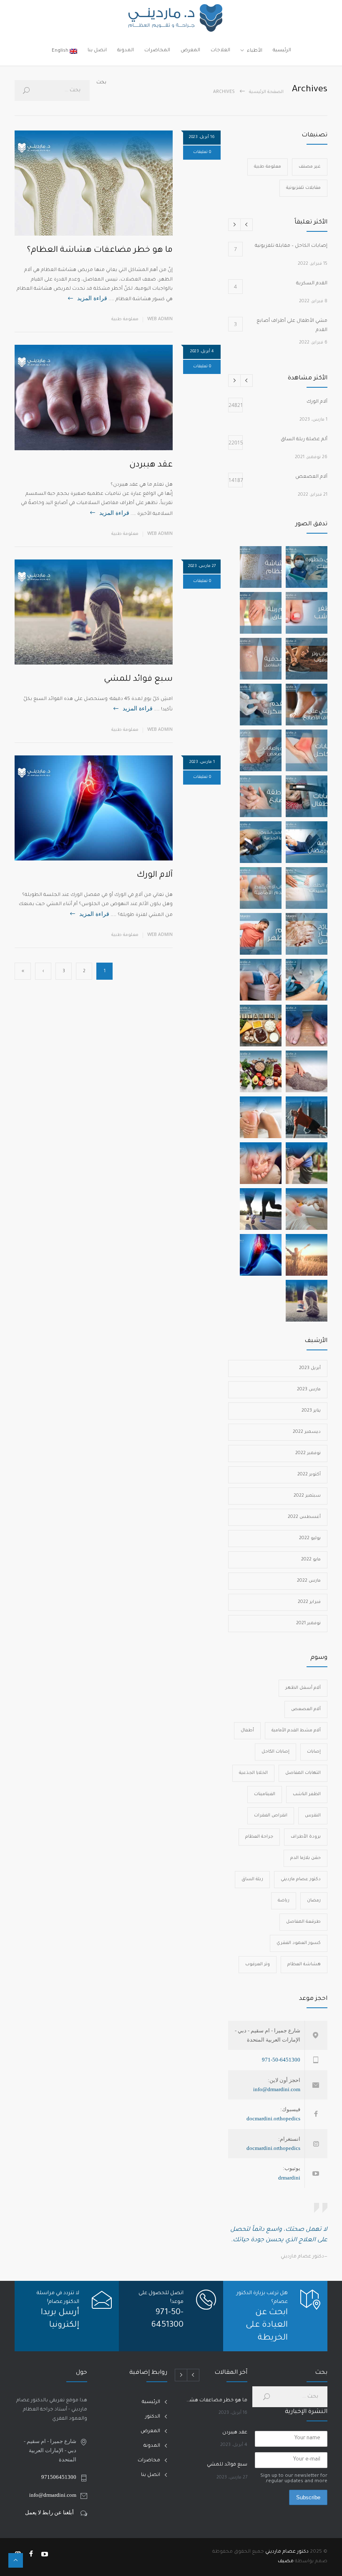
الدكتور (153, 2417)
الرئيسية (282, 51)
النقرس (313, 1816)
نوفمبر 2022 (308, 1453)
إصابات (314, 1752)
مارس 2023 (309, 1390)
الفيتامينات (265, 1794)
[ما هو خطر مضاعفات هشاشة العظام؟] (94, 183)
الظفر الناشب (307, 1794)
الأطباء (255, 51)
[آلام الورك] (94, 808)
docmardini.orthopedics (273, 2118)
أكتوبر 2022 (309, 1475)
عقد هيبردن (151, 465)
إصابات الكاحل (275, 1752)
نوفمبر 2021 (308, 1623)
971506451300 (59, 2477)
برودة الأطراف (306, 1837)
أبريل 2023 (310, 1368)
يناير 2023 (311, 1411)
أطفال (247, 1731)
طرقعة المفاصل (303, 1922)
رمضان (314, 1901)
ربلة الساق (252, 1879)
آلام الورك (155, 875)
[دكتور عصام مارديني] (171, 18)
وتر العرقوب (258, 1964)
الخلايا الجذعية (253, 1773)
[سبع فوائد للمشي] (94, 612)
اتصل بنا (97, 51)
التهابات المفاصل (303, 1773)
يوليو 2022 (310, 1538)
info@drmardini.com (277, 2089)
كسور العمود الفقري (299, 1943)
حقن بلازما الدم (306, 1858)
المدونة (126, 51)
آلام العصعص (306, 1709)
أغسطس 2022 (304, 1517)
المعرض (190, 51)
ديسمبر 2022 (307, 1432)
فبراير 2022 (309, 1602)
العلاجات (220, 51)
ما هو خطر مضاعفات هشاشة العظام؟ (100, 251)
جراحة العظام (259, 1837)
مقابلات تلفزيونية (303, 188)
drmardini (289, 2178)
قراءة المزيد (92, 298)
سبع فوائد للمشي (138, 680)
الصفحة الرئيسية (266, 92)
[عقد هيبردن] (94, 397)
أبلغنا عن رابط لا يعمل (49, 2512)
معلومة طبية (125, 319)
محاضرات (149, 2461)
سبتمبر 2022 (307, 1496)
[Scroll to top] (16, 2560)
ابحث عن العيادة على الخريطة (267, 2326)
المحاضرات (157, 51)
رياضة (284, 1901)
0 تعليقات (202, 152)
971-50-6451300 (281, 2060)
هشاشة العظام (304, 1964)
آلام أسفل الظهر (303, 1688)
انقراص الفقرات (271, 1816)
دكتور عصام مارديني (301, 1879)
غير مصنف (310, 167)
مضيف (286, 2562)
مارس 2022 (309, 1581)
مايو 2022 (311, 1560)
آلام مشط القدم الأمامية (296, 1731)
